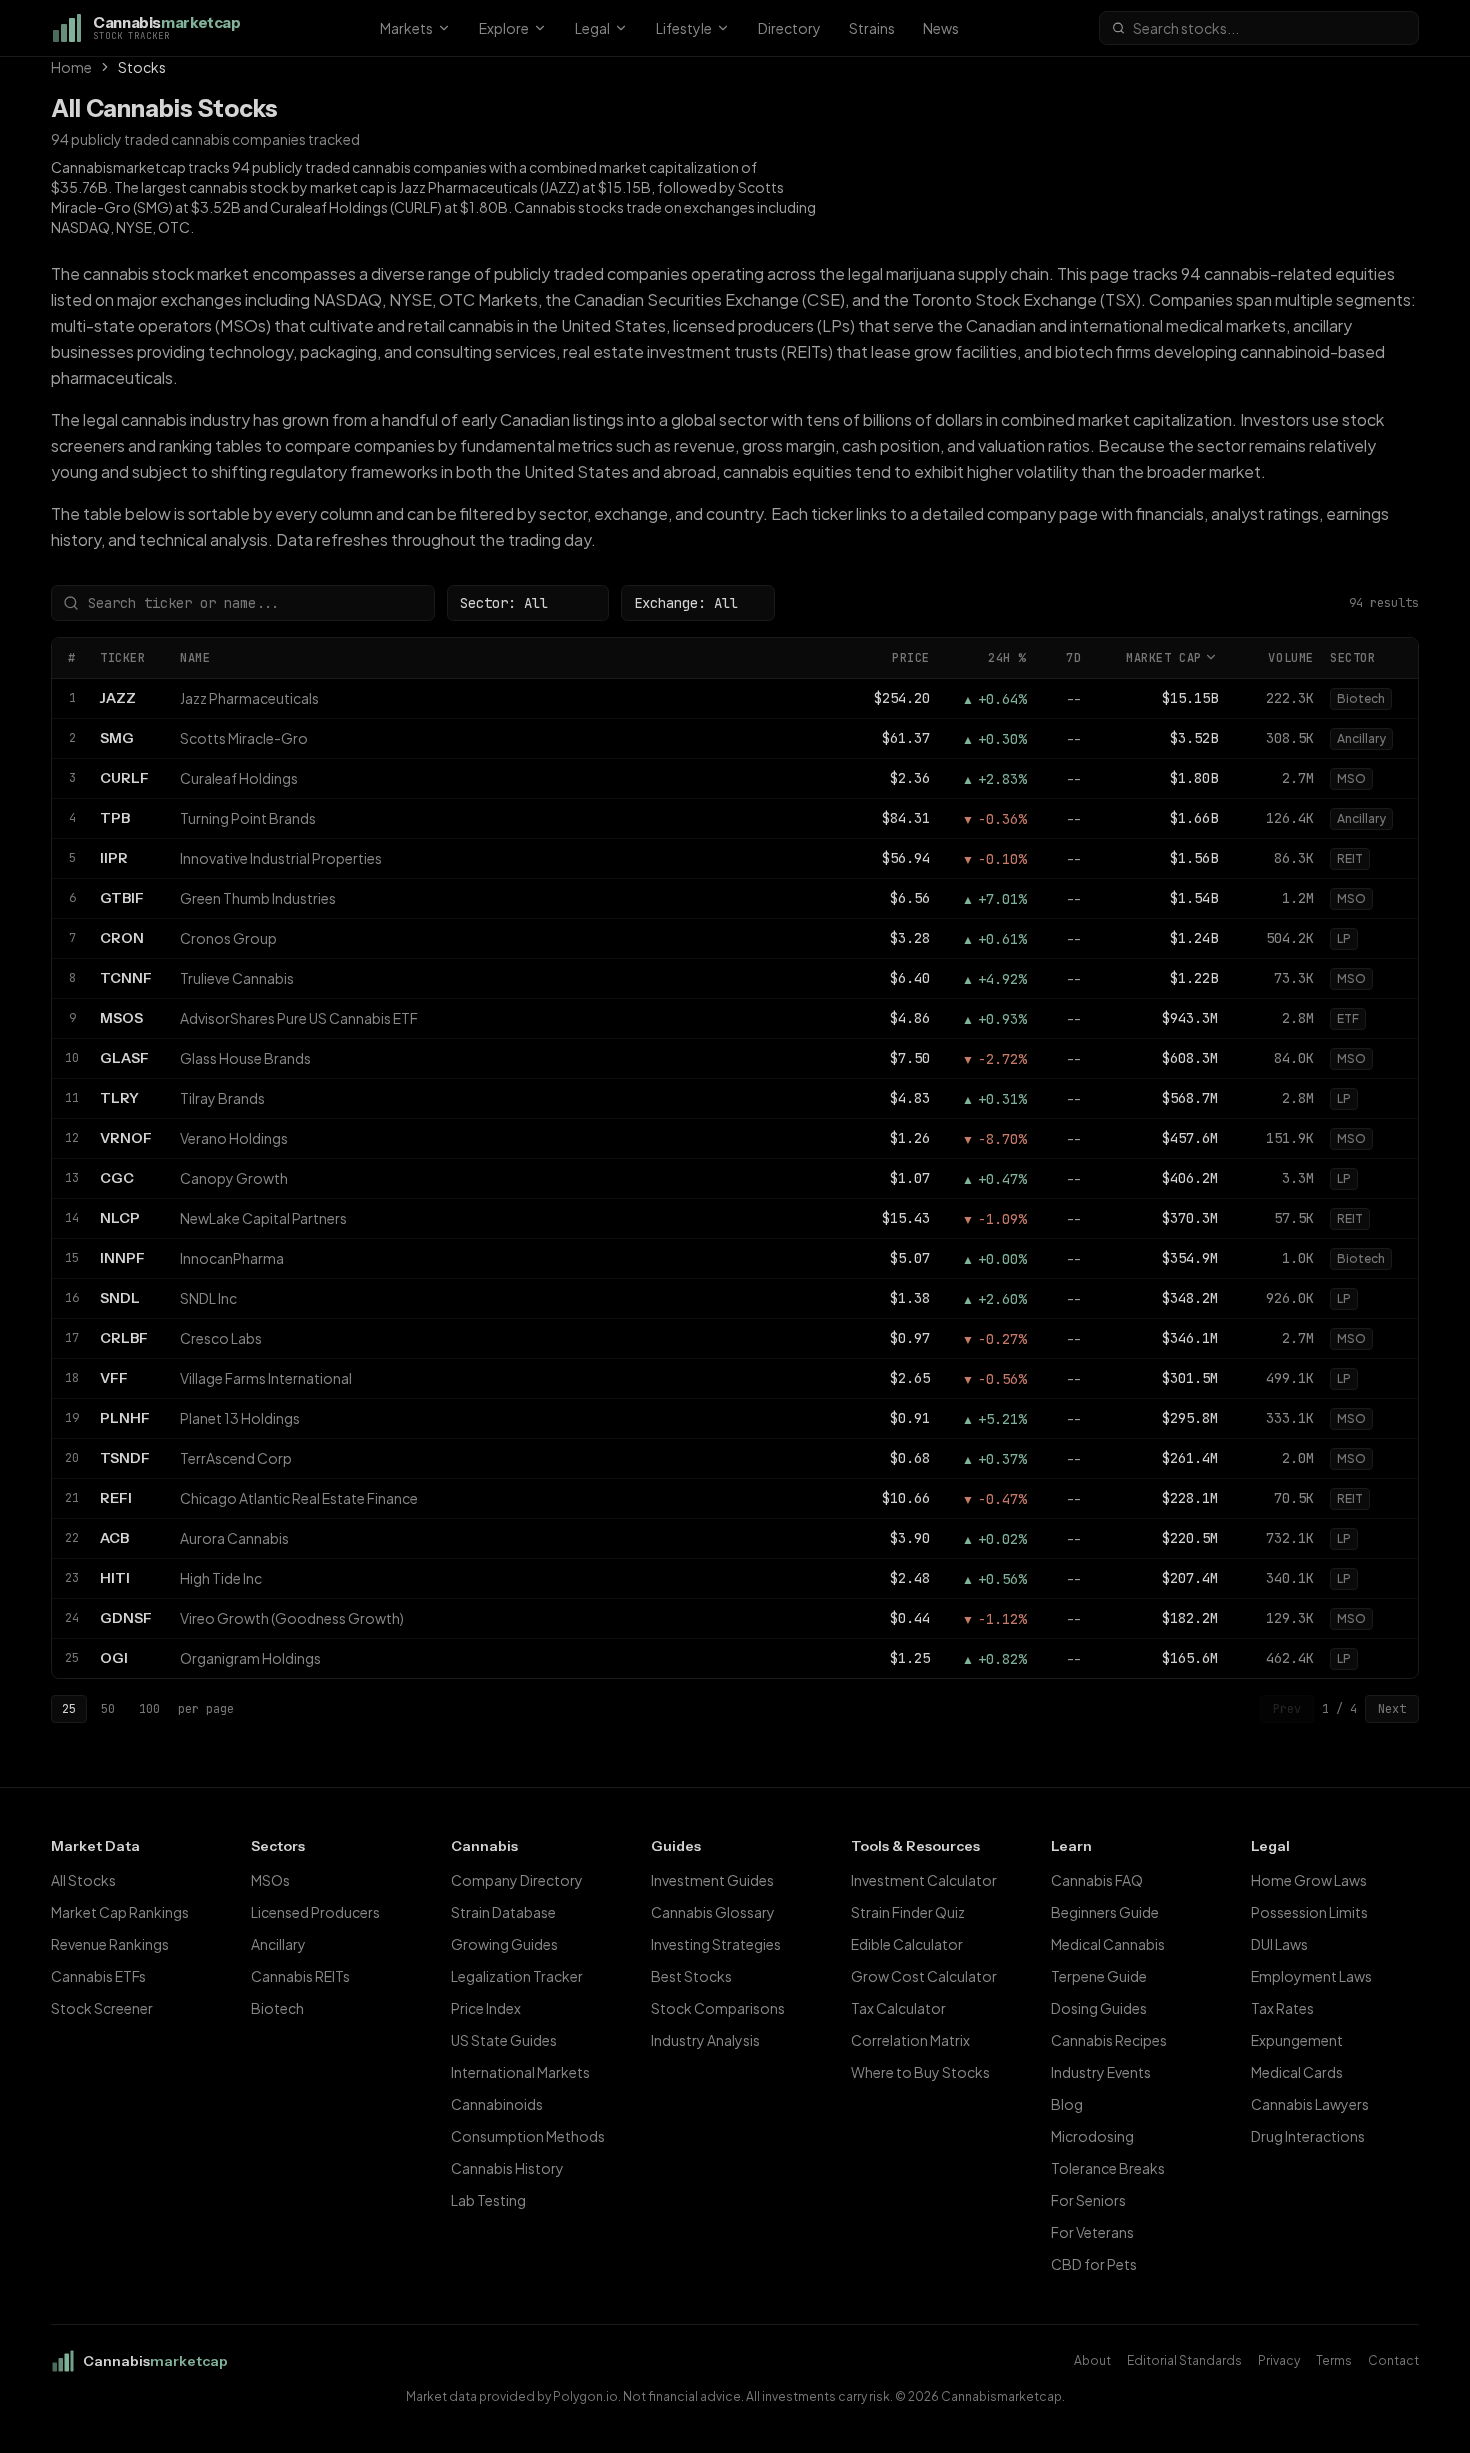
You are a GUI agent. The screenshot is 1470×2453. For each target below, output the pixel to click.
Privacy (1279, 2360)
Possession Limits (1309, 1912)
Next (1392, 1709)
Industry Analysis (705, 2040)
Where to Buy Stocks (920, 2072)
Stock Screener (102, 2008)
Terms (1334, 2360)
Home (71, 67)
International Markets (520, 2072)
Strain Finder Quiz (908, 1912)
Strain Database (503, 1912)
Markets (406, 28)
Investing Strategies (716, 1944)
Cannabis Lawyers (1310, 2104)
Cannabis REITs (300, 1976)
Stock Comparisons (718, 2008)
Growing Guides (504, 1944)
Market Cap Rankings (120, 1912)
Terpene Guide (1099, 1976)
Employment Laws (1311, 1976)
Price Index (486, 2008)
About (1092, 2360)
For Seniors (1088, 2200)
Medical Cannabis (1108, 1944)
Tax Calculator (898, 2008)
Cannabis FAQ (1097, 1880)
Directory (789, 28)
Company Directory (517, 1880)
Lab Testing (488, 2200)
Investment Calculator (924, 1880)
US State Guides (504, 2040)
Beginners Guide (1105, 1912)
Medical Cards (1297, 2072)
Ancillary (278, 1944)
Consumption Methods (528, 2136)
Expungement (1297, 2040)
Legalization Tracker (517, 1976)
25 (69, 1709)
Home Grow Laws (1309, 1880)
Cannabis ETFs (98, 1976)
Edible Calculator (907, 1944)
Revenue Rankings (110, 1944)
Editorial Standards (1184, 2360)
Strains (872, 28)
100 (149, 1709)
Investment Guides (712, 1880)
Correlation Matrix (910, 2040)
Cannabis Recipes (1109, 2040)
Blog (1067, 2104)
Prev (1287, 1709)
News (941, 28)
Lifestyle (684, 28)
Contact (1393, 2360)
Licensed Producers (315, 1912)
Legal (592, 28)
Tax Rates (1282, 2008)
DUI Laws (1279, 1944)
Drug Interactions (1308, 2136)
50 (108, 1709)
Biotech (277, 2008)
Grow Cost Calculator (924, 1976)
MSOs (270, 1880)
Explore (504, 28)
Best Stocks (691, 1976)
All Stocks (83, 1880)
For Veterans (1092, 2232)
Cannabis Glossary (713, 1912)
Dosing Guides (1099, 2008)
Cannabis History (507, 2168)
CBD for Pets (1094, 2264)
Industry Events (1101, 2072)
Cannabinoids (497, 2104)
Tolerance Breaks (1108, 2168)
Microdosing (1092, 2136)
